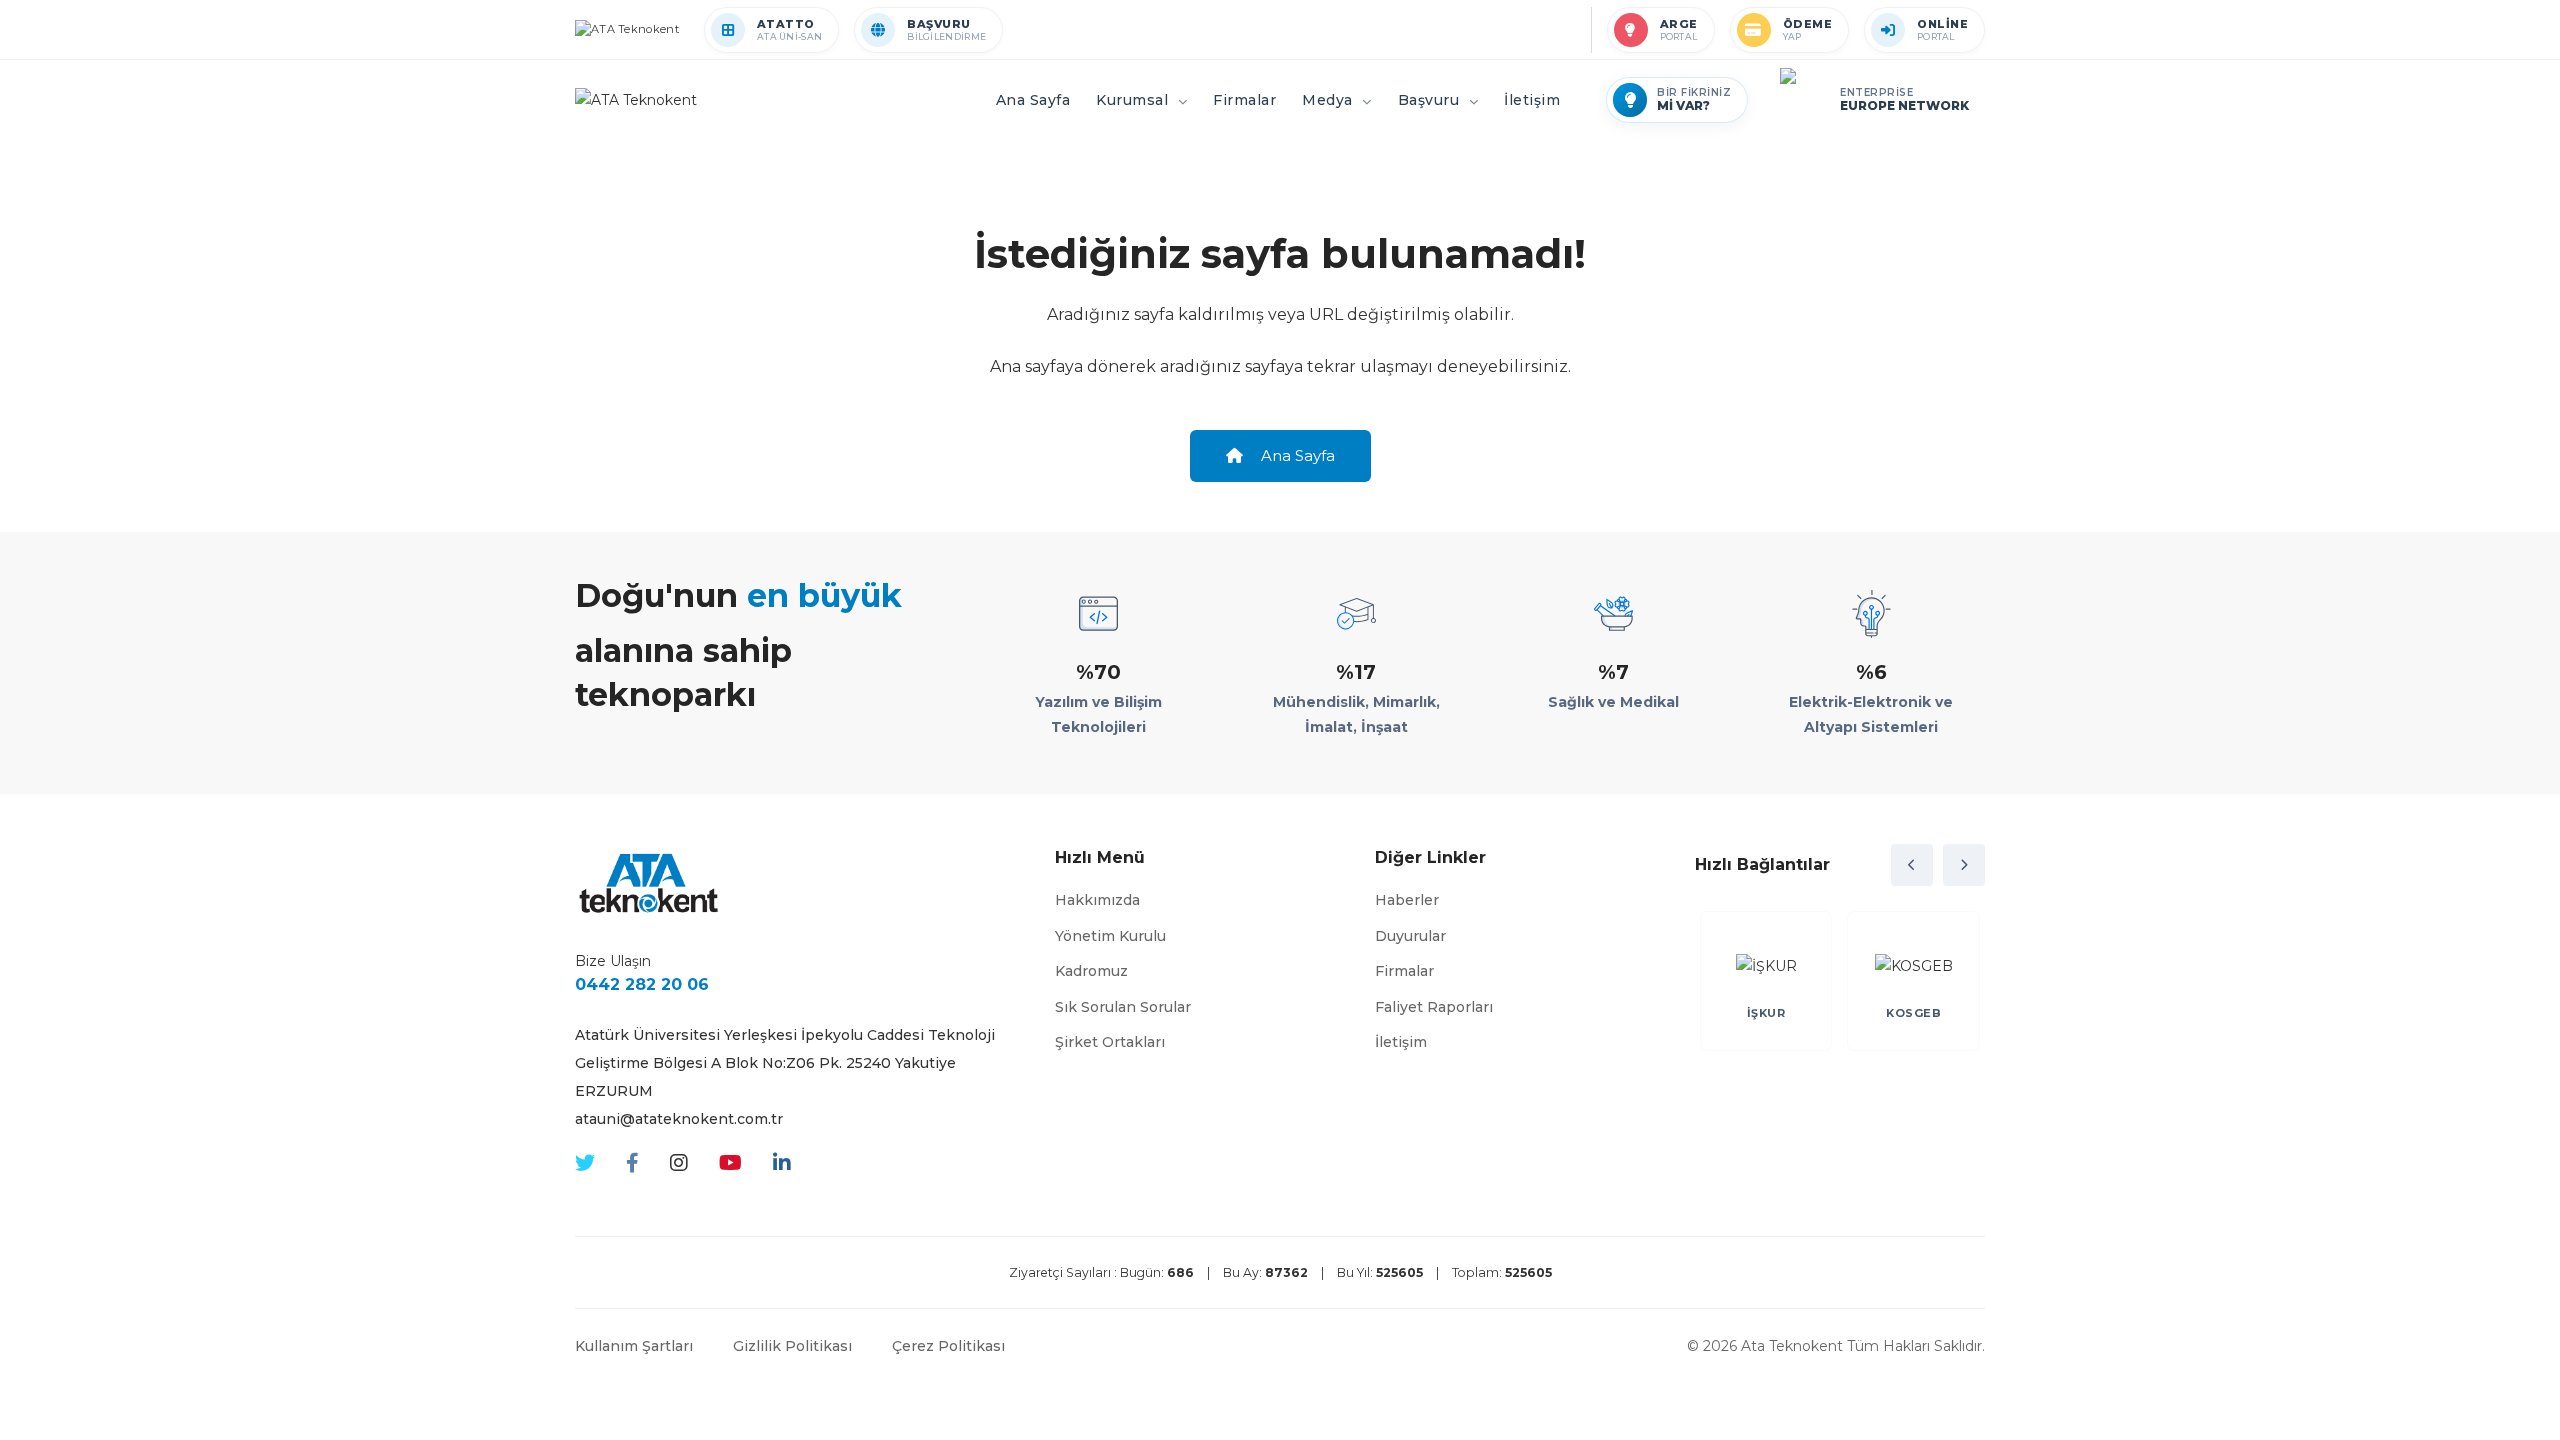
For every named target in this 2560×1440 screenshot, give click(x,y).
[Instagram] (679, 1163)
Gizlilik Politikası (792, 1346)
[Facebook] (632, 1163)
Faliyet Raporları (1434, 1007)
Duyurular (1410, 936)
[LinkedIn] (782, 1163)
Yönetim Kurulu (1110, 936)
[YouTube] (730, 1163)
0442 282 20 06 (642, 984)
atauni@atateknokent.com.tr (679, 1119)
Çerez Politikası (948, 1346)
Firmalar (1404, 971)
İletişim (1401, 1042)
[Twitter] (585, 1163)
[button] (1912, 865)
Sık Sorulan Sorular (1123, 1007)
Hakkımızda (1097, 900)
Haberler (1407, 900)
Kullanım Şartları (634, 1346)
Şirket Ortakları (1110, 1042)
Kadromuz (1091, 971)
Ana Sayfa (1296, 455)
